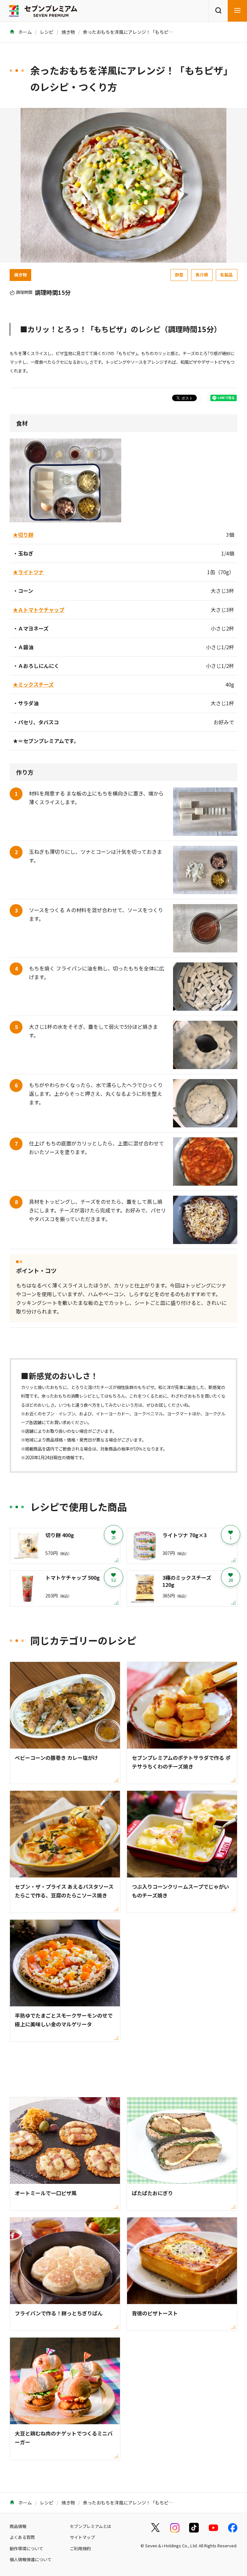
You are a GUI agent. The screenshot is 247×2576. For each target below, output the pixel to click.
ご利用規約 (80, 2548)
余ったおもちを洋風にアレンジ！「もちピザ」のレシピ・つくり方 (151, 32)
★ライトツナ (28, 572)
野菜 (179, 275)
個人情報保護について (31, 2559)
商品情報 (18, 2526)
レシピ (47, 32)
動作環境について (26, 2548)
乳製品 (227, 275)
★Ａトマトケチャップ (39, 610)
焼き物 (68, 32)
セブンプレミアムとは (91, 2526)
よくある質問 (22, 2537)
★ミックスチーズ (33, 684)
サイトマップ (82, 2537)
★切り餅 (23, 535)
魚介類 (202, 275)
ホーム (25, 32)
